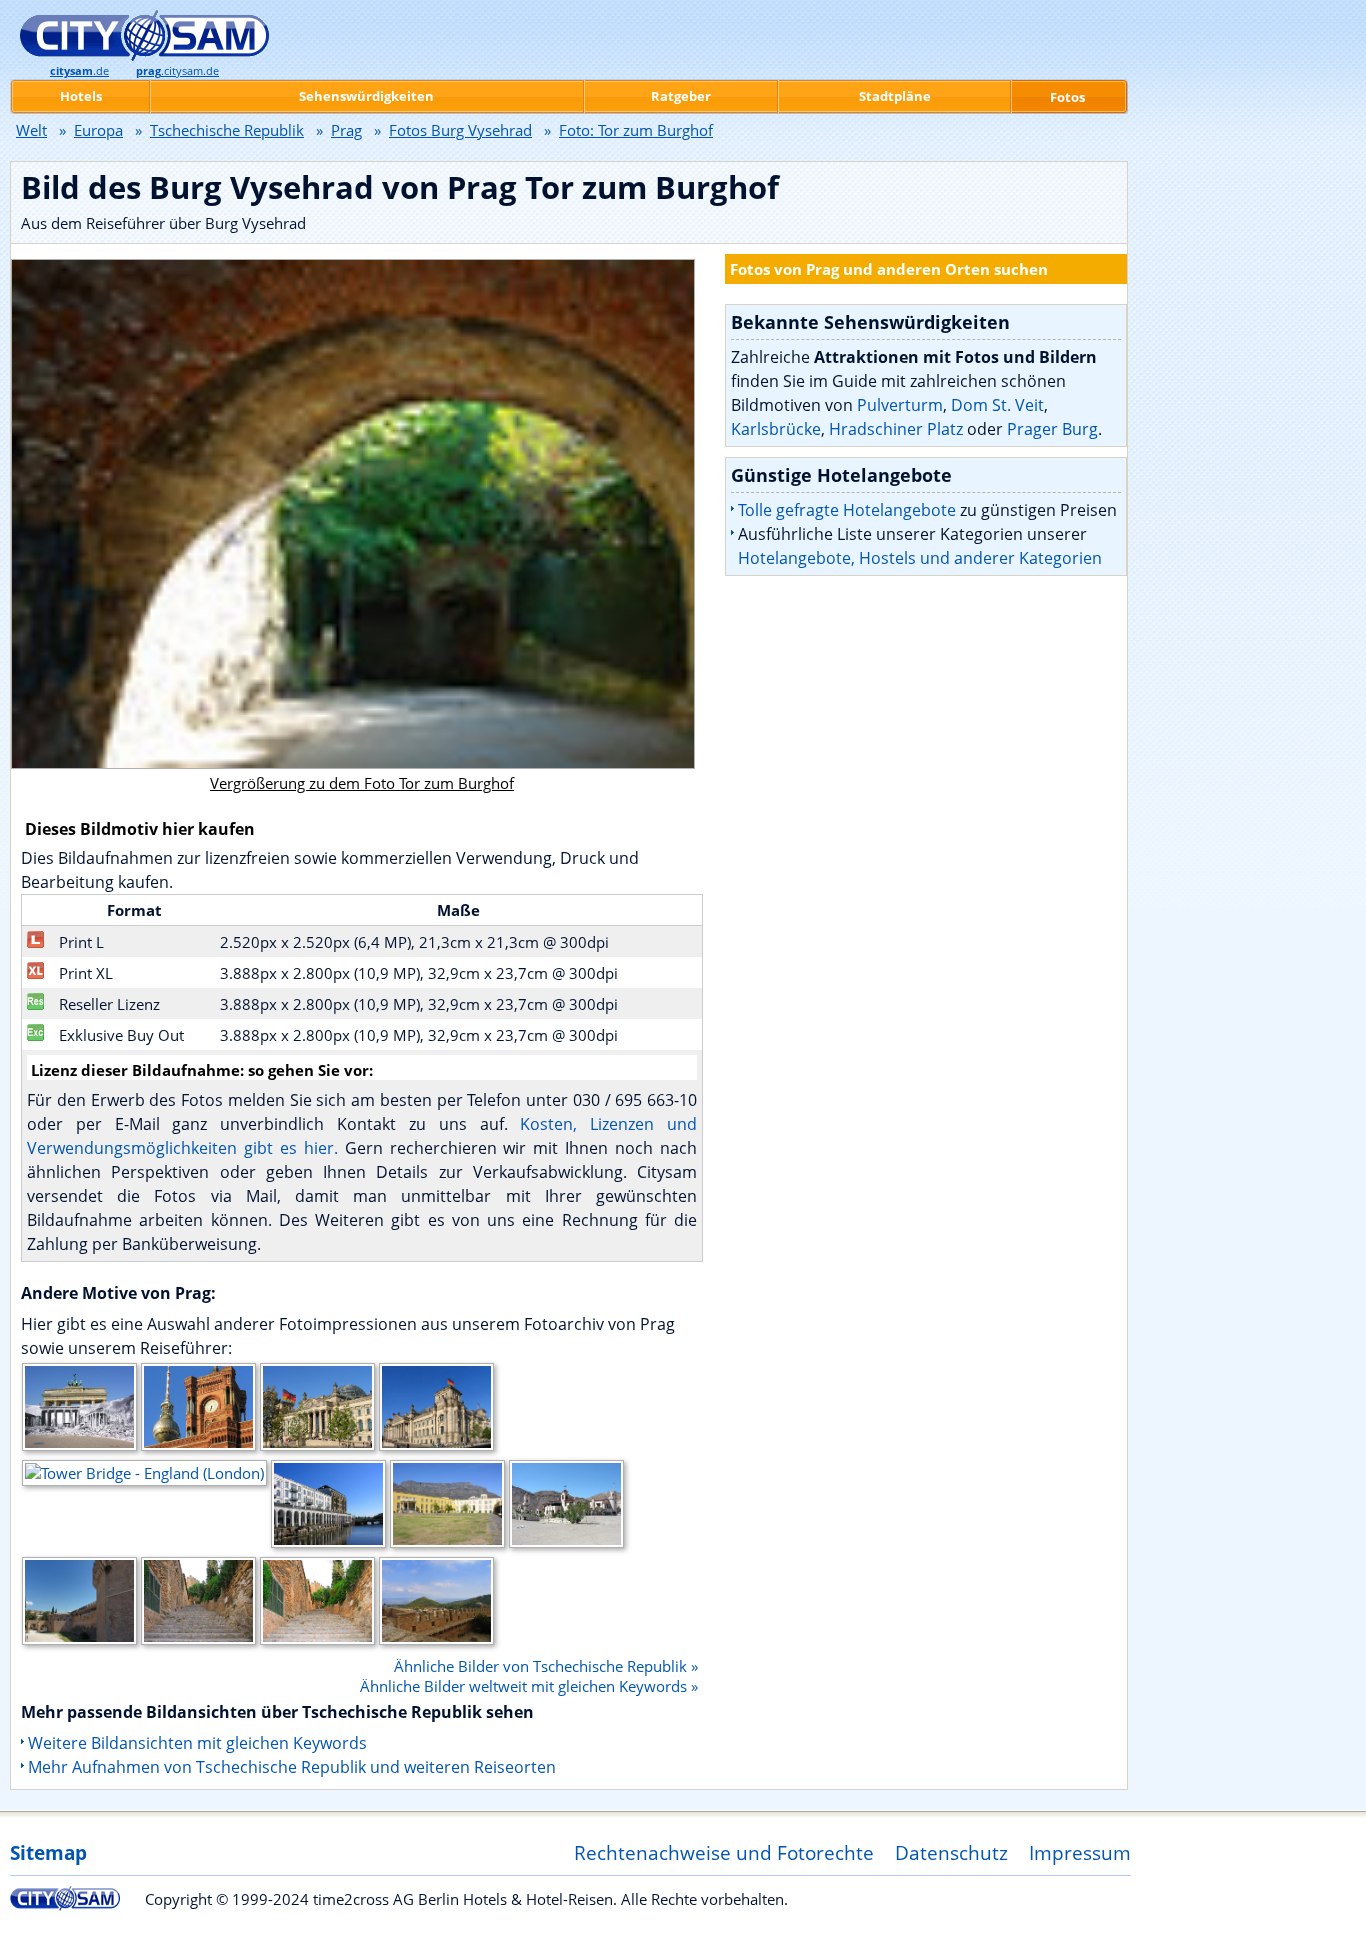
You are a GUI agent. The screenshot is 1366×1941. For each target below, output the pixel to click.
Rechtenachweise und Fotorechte (724, 1852)
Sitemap (48, 1852)
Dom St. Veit (997, 405)
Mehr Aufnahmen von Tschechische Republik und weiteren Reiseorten (292, 1767)
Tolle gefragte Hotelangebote (847, 510)
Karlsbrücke (776, 429)
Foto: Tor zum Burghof (636, 130)
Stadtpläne (895, 96)
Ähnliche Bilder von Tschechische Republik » (546, 1666)
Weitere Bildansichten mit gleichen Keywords (197, 1743)
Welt (31, 130)
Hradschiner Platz (896, 429)
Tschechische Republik (227, 130)
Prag (346, 130)
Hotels (81, 96)
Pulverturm (900, 405)
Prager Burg (1052, 429)
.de (79, 71)
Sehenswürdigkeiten (366, 96)
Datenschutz (951, 1852)
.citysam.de (177, 71)
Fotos (1067, 97)
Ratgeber (681, 96)
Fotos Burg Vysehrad (460, 130)
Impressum (1080, 1852)
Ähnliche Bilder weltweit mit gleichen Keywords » (529, 1686)
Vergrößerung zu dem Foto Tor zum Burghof (362, 783)
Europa (98, 130)
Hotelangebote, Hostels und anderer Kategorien (920, 558)
